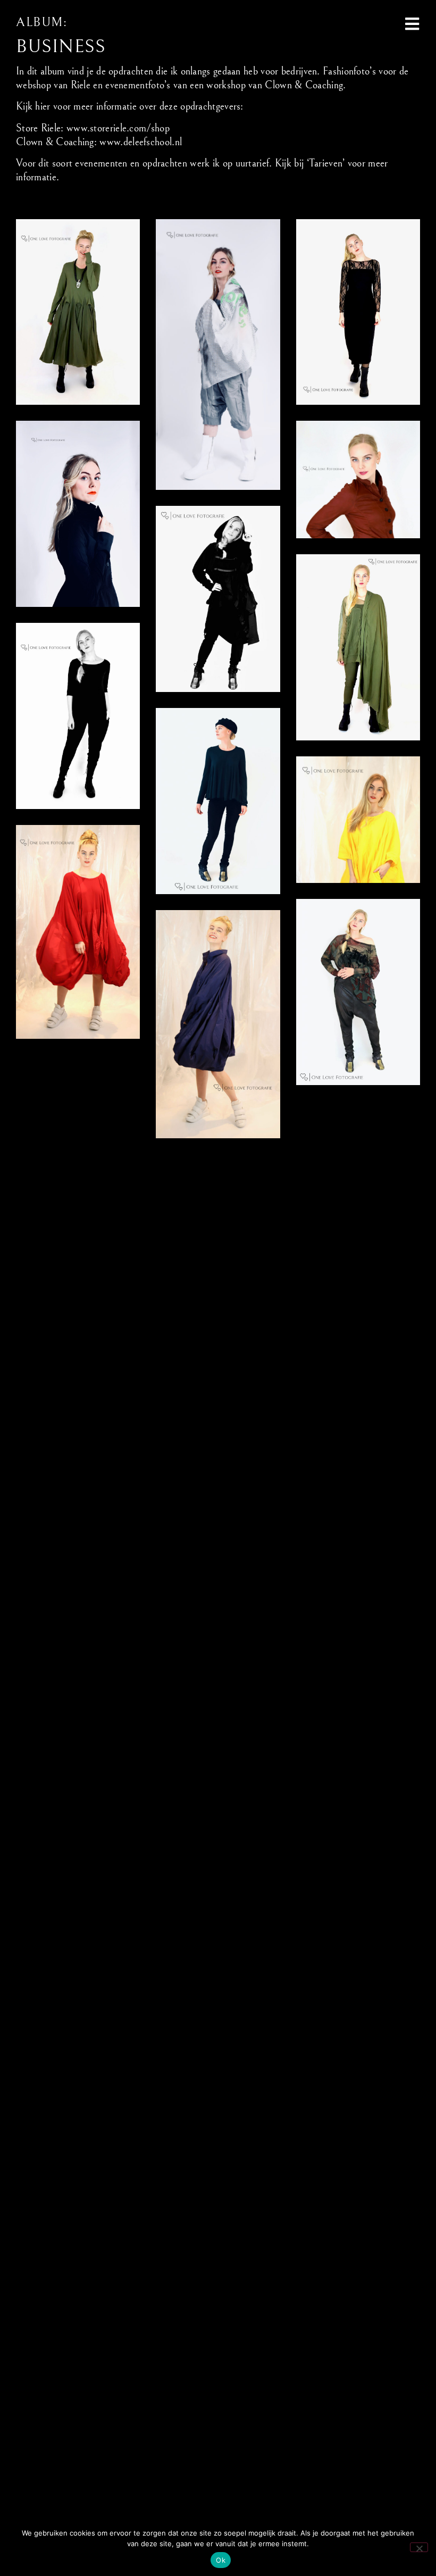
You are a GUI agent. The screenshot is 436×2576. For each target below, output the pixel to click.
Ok (221, 2560)
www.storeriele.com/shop (118, 128)
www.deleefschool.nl (141, 142)
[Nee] (419, 2547)
